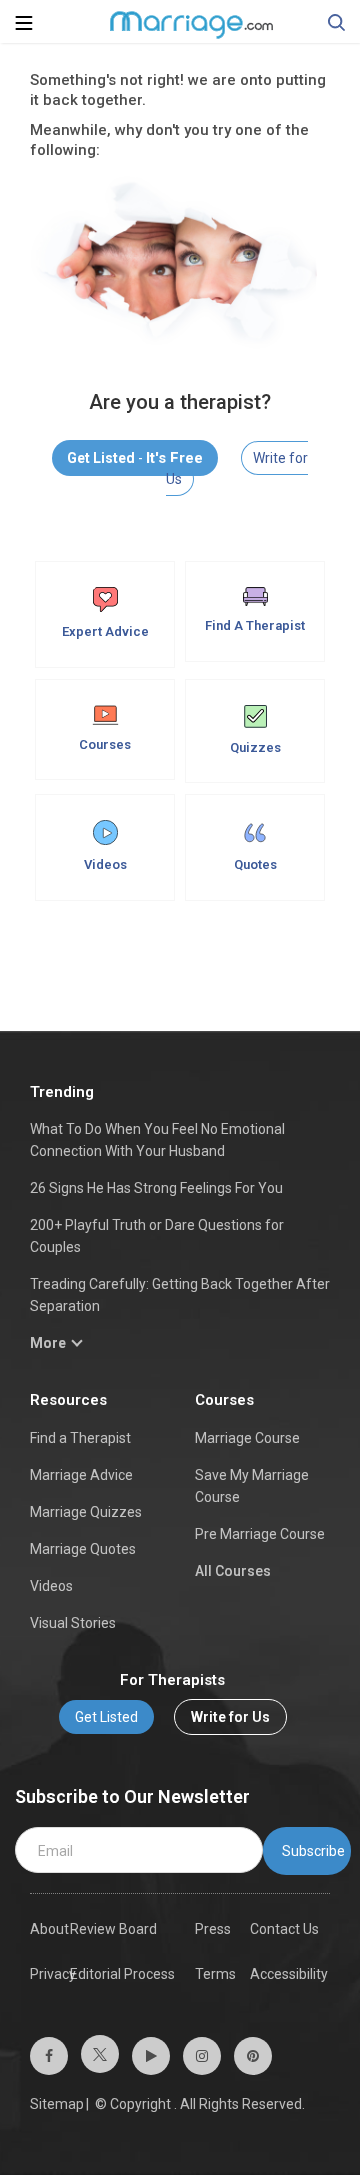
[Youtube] (151, 2056)
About (49, 1929)
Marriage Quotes (83, 1549)
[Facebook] (49, 2056)
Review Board (113, 1929)
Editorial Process (122, 1974)
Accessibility (289, 1974)
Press (213, 1929)
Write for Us (230, 1717)
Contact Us (284, 1929)
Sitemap (57, 2104)
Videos (105, 864)
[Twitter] (100, 2054)
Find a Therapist (80, 1438)
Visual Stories (73, 1623)
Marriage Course (247, 1438)
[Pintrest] (253, 2056)
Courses (105, 744)
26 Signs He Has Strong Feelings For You (156, 1188)
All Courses (233, 1571)
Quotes (255, 864)
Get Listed (106, 1717)
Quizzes (255, 747)
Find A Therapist (255, 625)
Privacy (53, 1974)
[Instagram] (202, 2056)
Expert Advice (105, 631)
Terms (215, 1974)
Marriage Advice (81, 1475)
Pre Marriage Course (260, 1534)
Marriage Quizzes (86, 1512)
